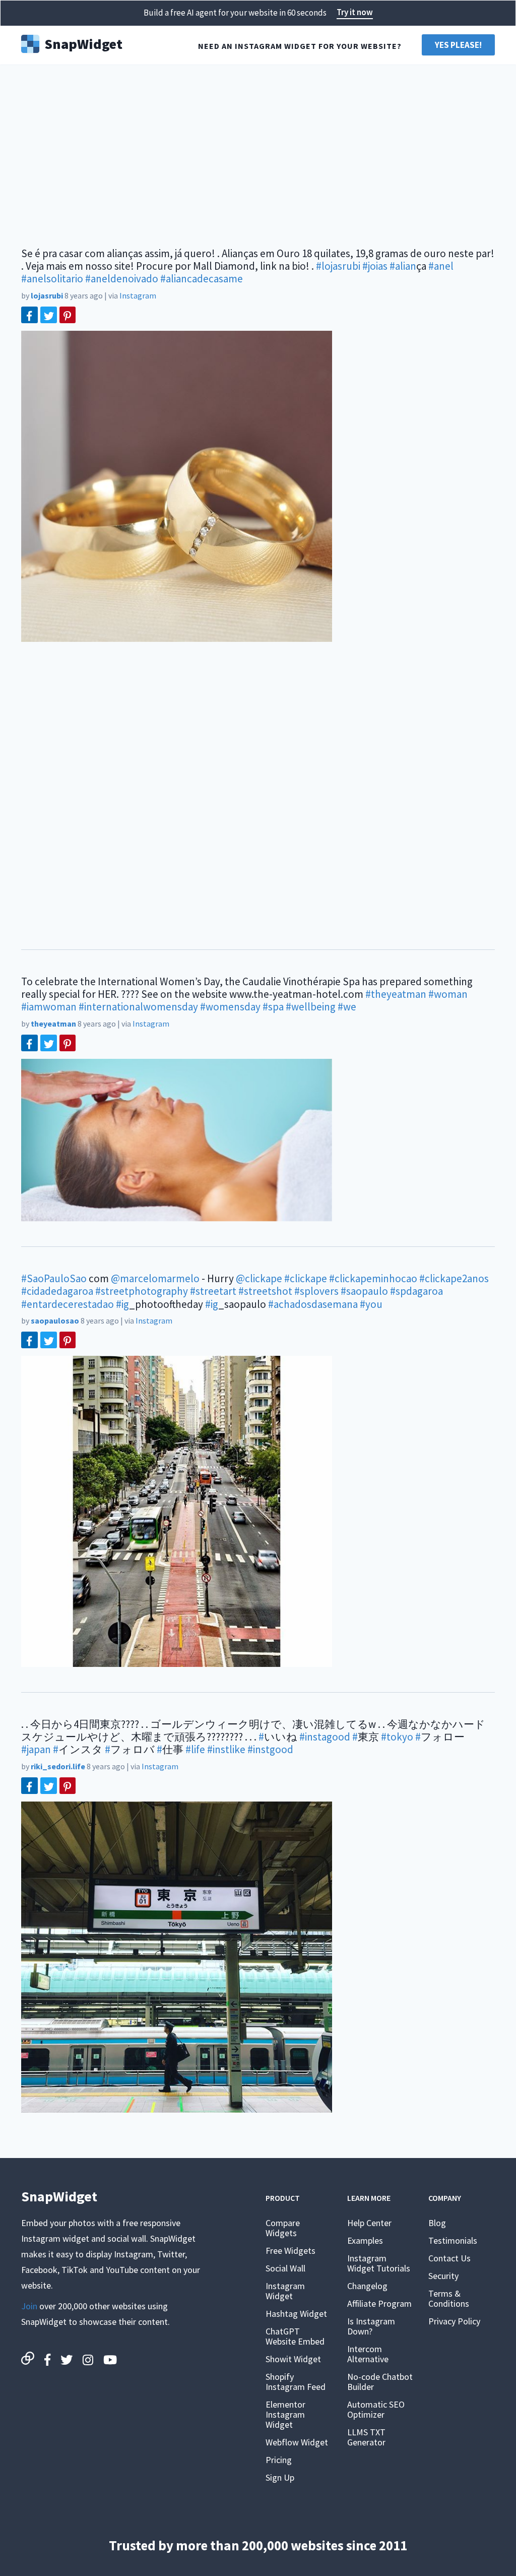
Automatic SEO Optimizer (376, 2409)
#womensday (230, 1007)
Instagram (138, 295)
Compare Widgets (283, 2228)
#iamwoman (49, 1007)
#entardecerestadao (68, 1304)
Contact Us (449, 2258)
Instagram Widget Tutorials (379, 2263)
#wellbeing (311, 1007)
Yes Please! (458, 45)
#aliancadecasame (202, 279)
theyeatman (53, 1024)
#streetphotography (142, 1291)
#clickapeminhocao (373, 1278)
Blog (437, 2223)
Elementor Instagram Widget (285, 2414)
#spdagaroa (416, 1291)
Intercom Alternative (368, 2354)
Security (443, 2276)
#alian (403, 266)
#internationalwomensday (138, 1007)
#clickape (306, 1278)
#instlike (226, 1749)
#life (195, 1749)
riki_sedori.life (58, 1766)
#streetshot (265, 1291)
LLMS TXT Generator (366, 2437)
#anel (441, 266)
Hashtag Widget (296, 2314)
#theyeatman (396, 994)
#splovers (316, 1291)
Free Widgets (291, 2251)
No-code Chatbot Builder (380, 2382)
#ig (122, 1304)
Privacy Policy (454, 2321)
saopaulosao (55, 1321)
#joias (375, 266)
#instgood (270, 1749)
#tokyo (397, 1737)
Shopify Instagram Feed (296, 2382)
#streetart (213, 1291)
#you (371, 1304)
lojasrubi (47, 295)
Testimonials (453, 2240)
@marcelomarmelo (155, 1278)
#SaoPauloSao (54, 1278)
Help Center (369, 2223)
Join (29, 2306)
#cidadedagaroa (57, 1291)
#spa (273, 1007)
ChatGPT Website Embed (295, 2336)
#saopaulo (364, 1291)
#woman (448, 994)
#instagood (325, 1737)
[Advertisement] (258, 151)
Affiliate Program (379, 2303)
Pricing (279, 2460)
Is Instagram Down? (371, 2326)
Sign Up (280, 2477)
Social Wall (285, 2268)
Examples (365, 2240)
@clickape (259, 1278)
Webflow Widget (297, 2442)
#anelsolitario (52, 279)
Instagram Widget (285, 2291)
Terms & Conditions (449, 2298)
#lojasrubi (338, 266)
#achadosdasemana (313, 1304)
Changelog (367, 2286)
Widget (83, 43)
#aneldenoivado (122, 279)
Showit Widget (293, 2359)
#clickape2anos (454, 1278)
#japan (36, 1749)
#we (347, 1007)
